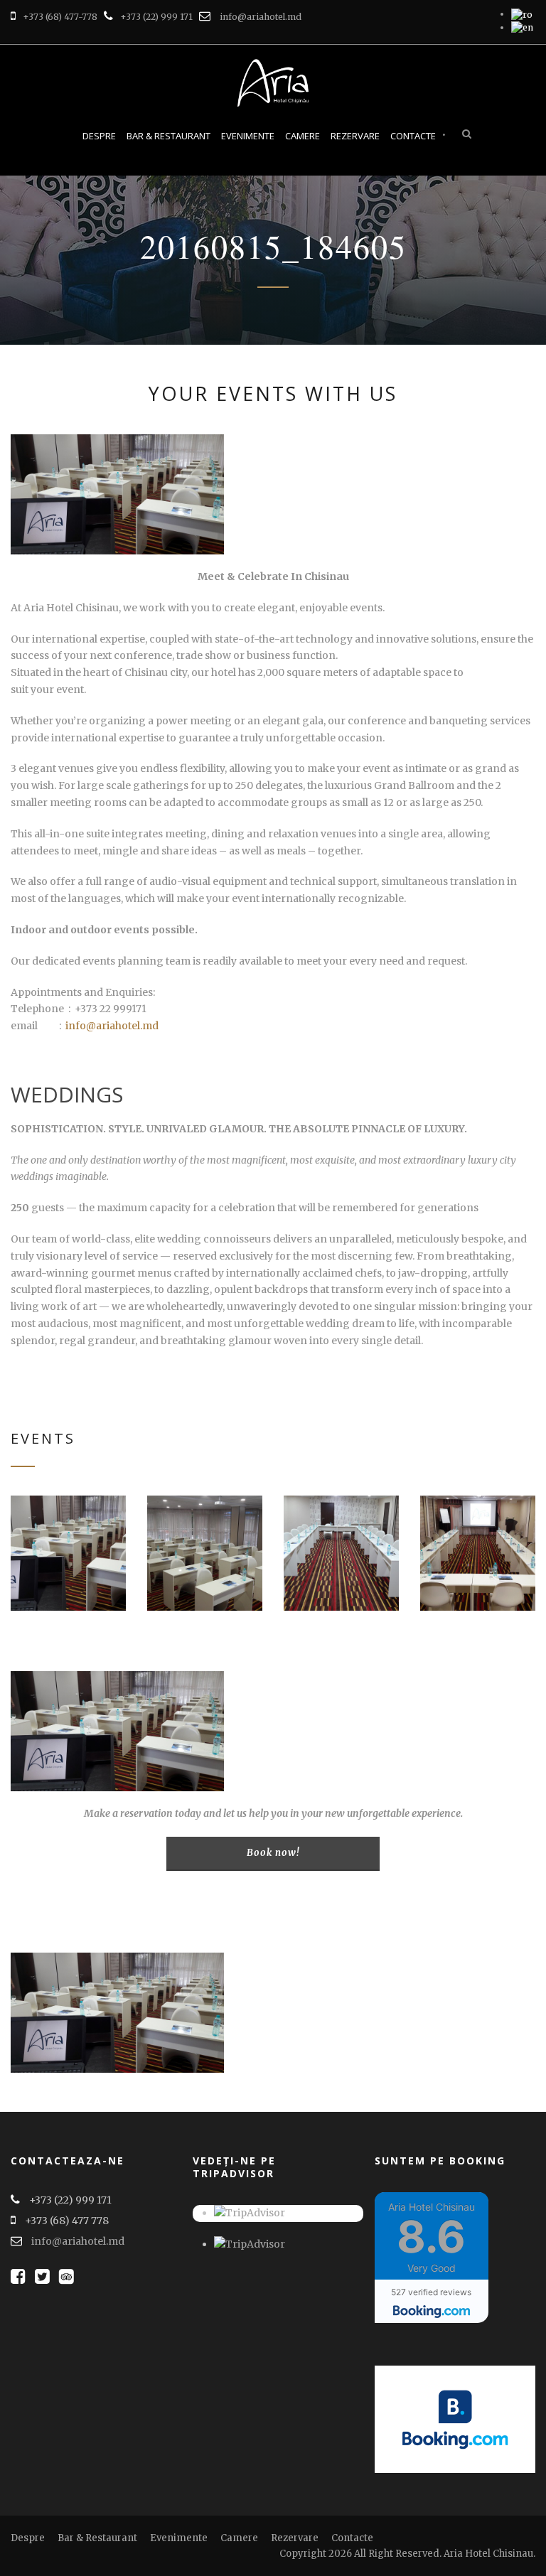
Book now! (273, 1853)
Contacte (413, 136)
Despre (99, 136)
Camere (303, 136)
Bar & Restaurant (168, 136)
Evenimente (248, 136)
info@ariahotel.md (261, 17)
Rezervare (355, 136)
